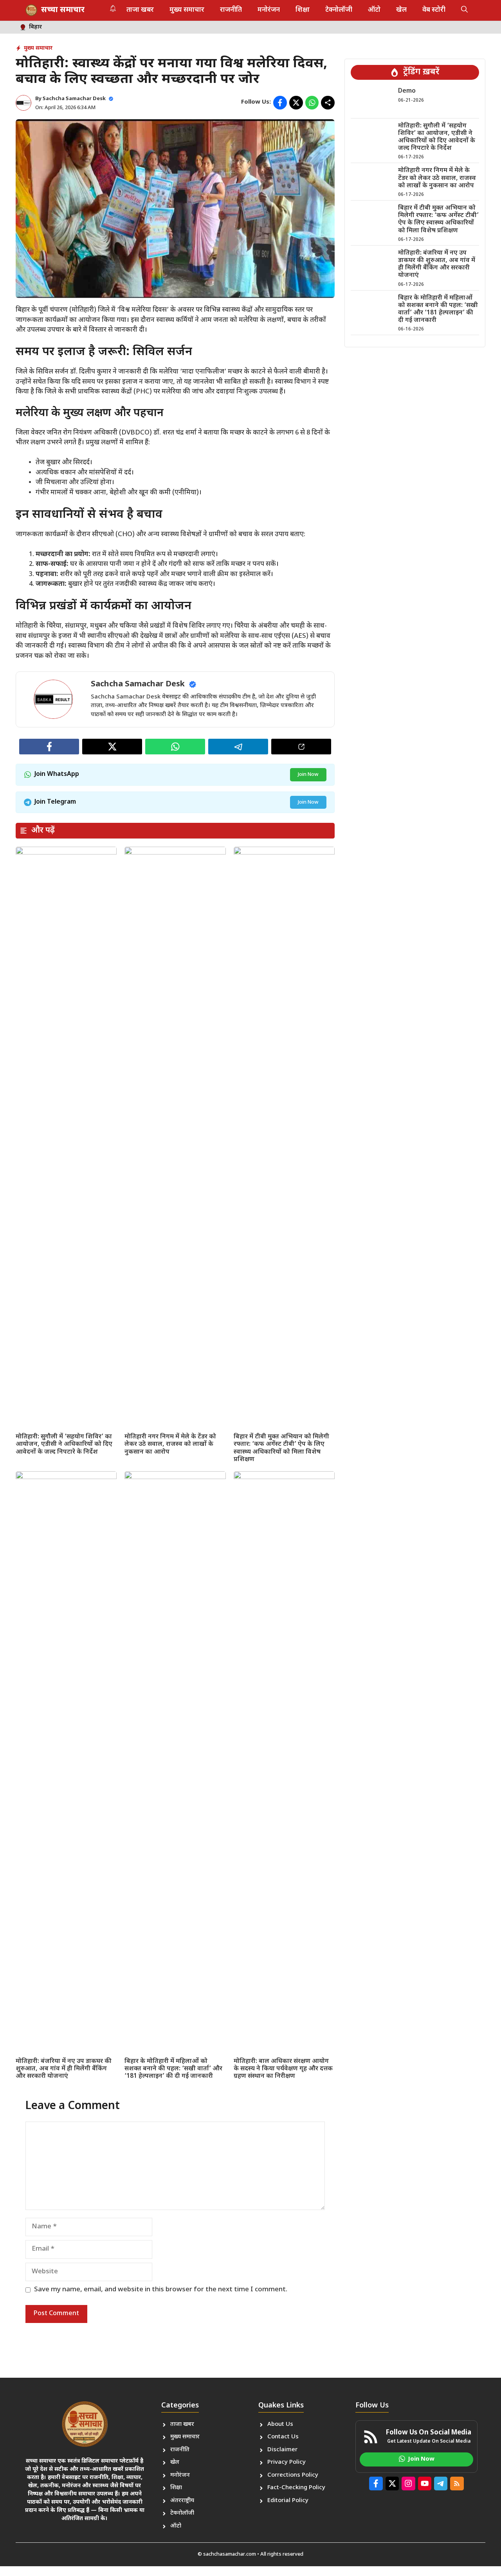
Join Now (308, 775)
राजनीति (231, 10)
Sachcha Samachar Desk (74, 99)
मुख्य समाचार (187, 10)
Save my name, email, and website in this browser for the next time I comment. (161, 2290)
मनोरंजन (269, 10)
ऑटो (374, 10)
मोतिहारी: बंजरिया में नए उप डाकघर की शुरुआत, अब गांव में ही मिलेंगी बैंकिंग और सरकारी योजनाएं (64, 2069)
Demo (407, 91)
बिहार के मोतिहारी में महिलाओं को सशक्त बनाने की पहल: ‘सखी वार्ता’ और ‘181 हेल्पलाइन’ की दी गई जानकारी (173, 2069)
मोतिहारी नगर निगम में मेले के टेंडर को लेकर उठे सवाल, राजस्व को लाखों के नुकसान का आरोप (170, 1444)
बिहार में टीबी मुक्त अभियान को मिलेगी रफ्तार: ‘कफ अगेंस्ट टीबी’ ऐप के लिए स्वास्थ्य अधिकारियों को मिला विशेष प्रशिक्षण (281, 1448)
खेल (401, 10)
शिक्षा (303, 10)
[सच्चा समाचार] (31, 10)
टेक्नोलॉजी (339, 10)
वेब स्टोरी (434, 10)
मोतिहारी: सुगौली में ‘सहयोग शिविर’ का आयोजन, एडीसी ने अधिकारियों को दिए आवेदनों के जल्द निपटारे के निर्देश (64, 1444)
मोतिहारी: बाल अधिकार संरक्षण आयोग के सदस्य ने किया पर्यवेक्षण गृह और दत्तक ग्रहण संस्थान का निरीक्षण (283, 2069)
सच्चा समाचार (63, 10)
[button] (464, 10)
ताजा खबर (140, 10)
